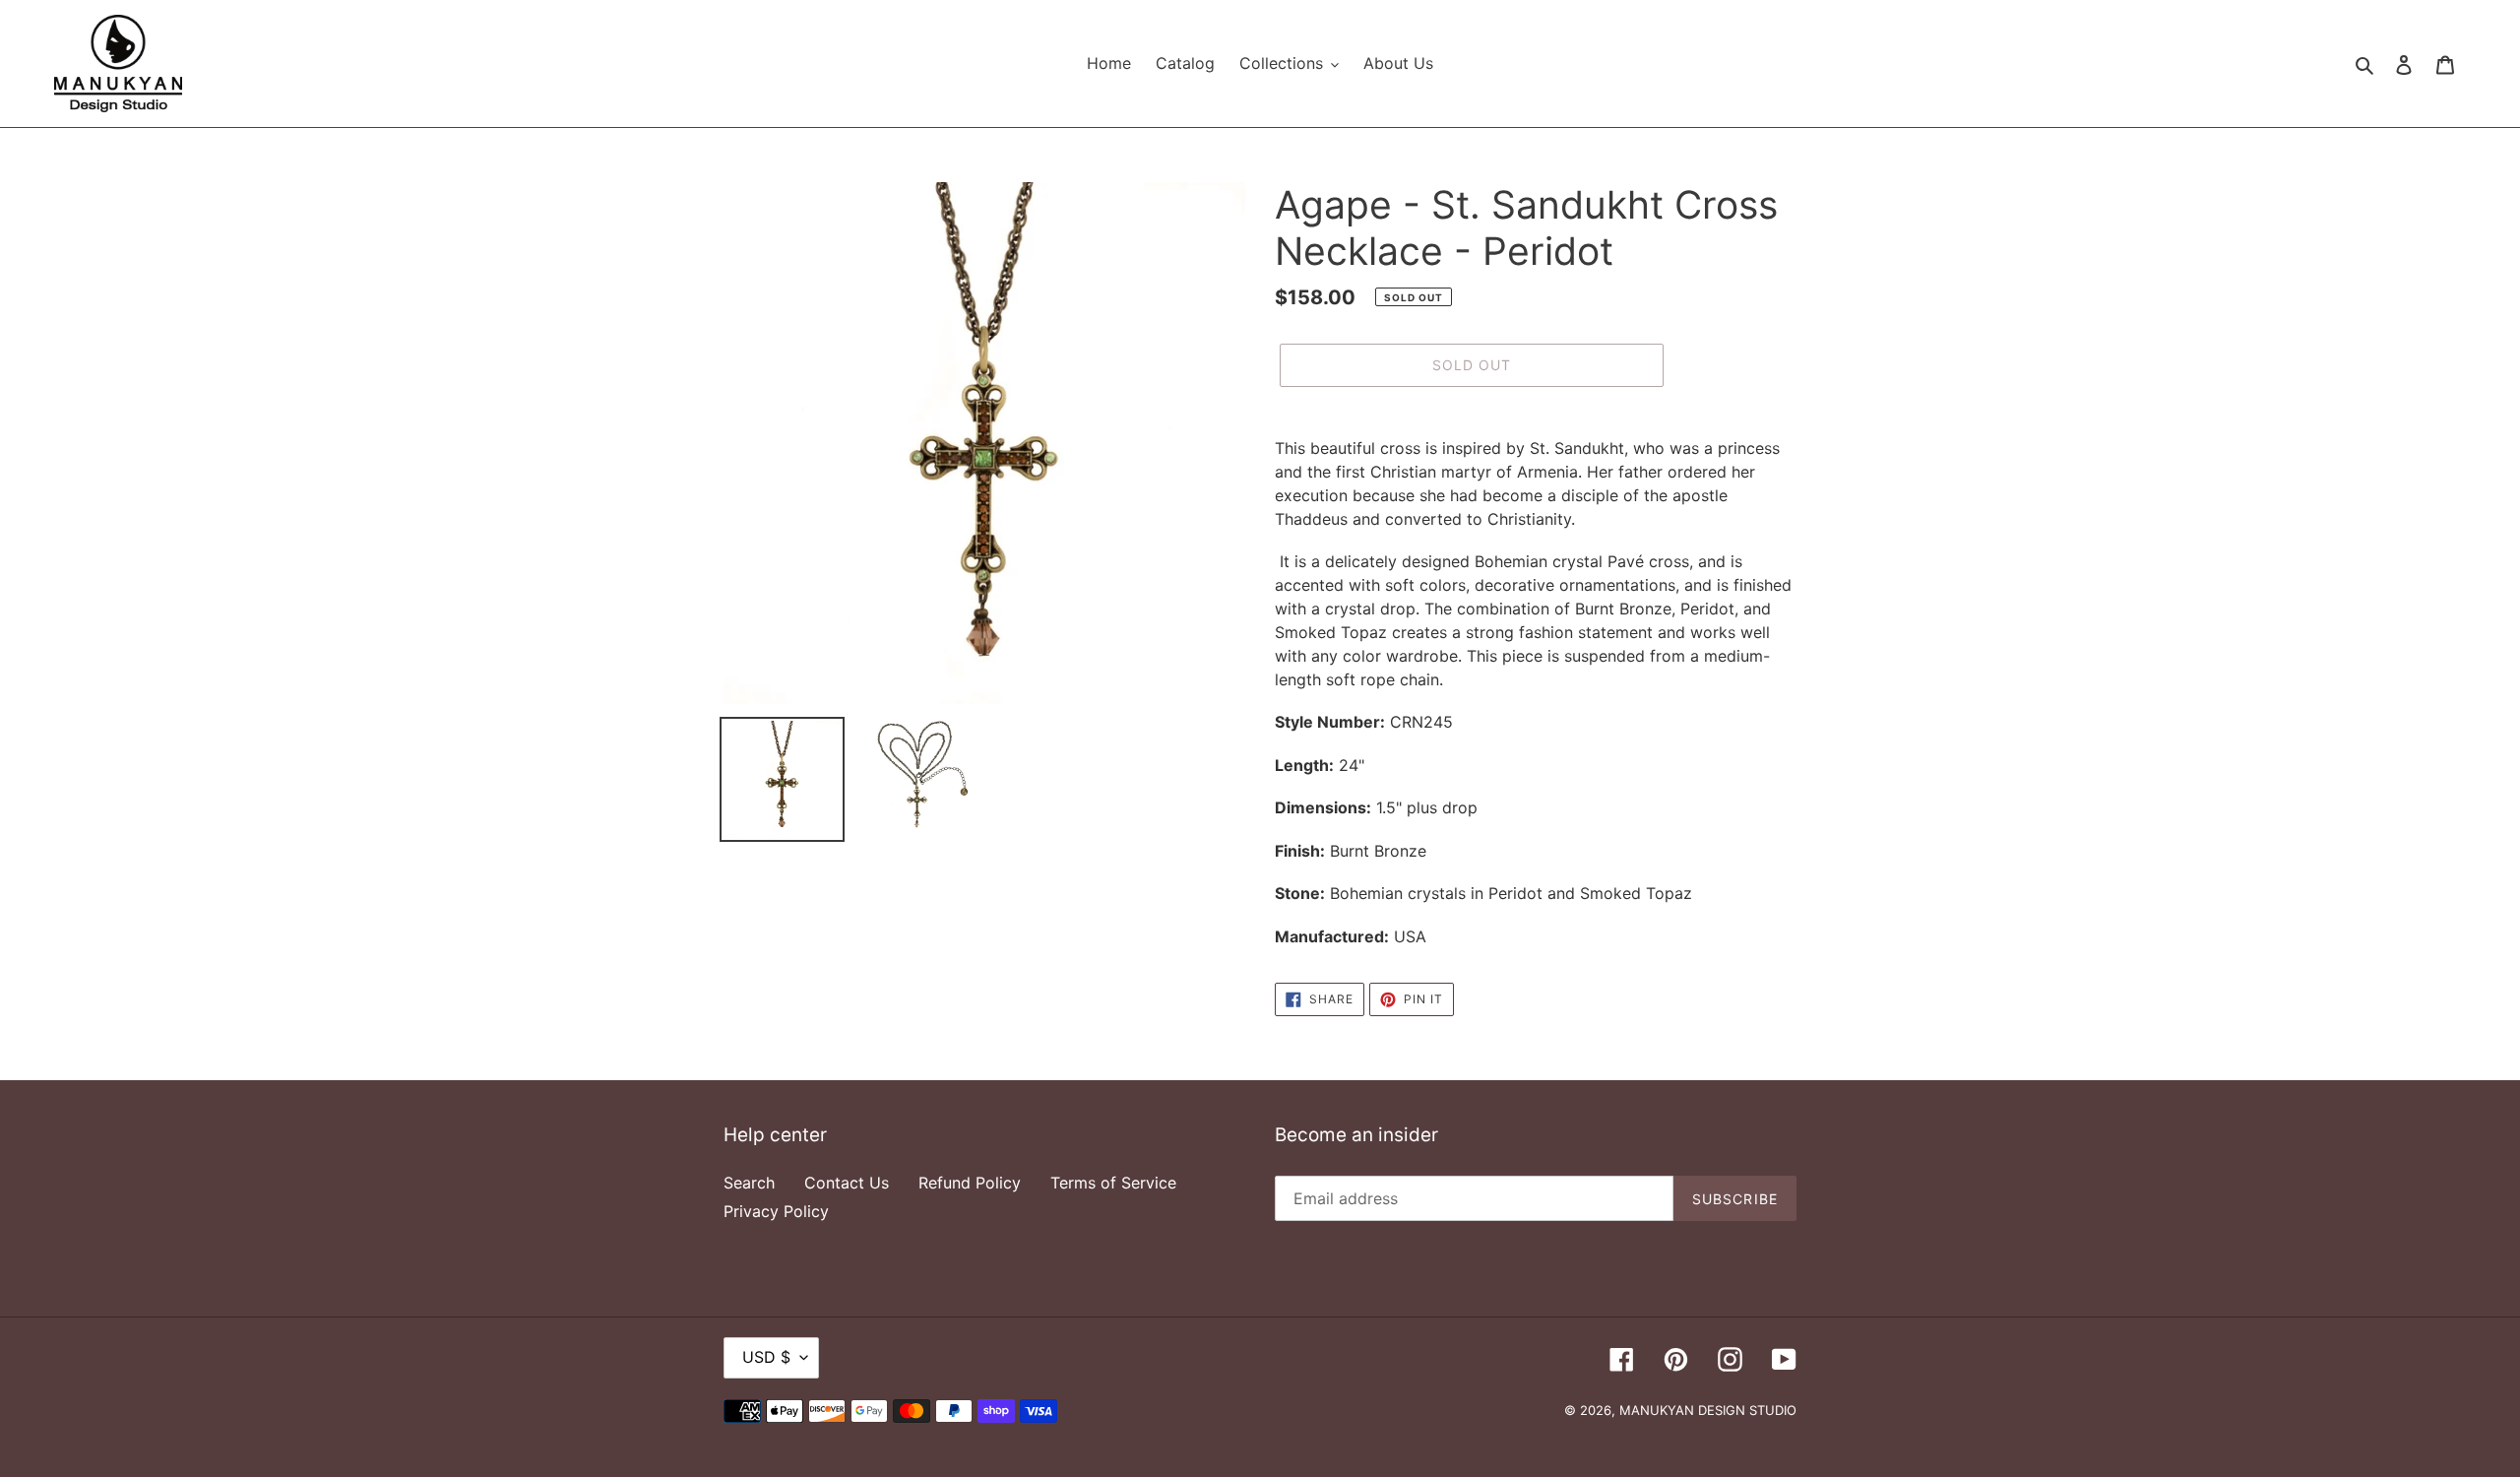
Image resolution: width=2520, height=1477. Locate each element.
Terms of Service (1113, 1183)
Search (749, 1183)
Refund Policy (970, 1183)
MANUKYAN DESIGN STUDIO (1708, 1410)
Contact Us (847, 1183)
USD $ (766, 1357)
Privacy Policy (776, 1211)
